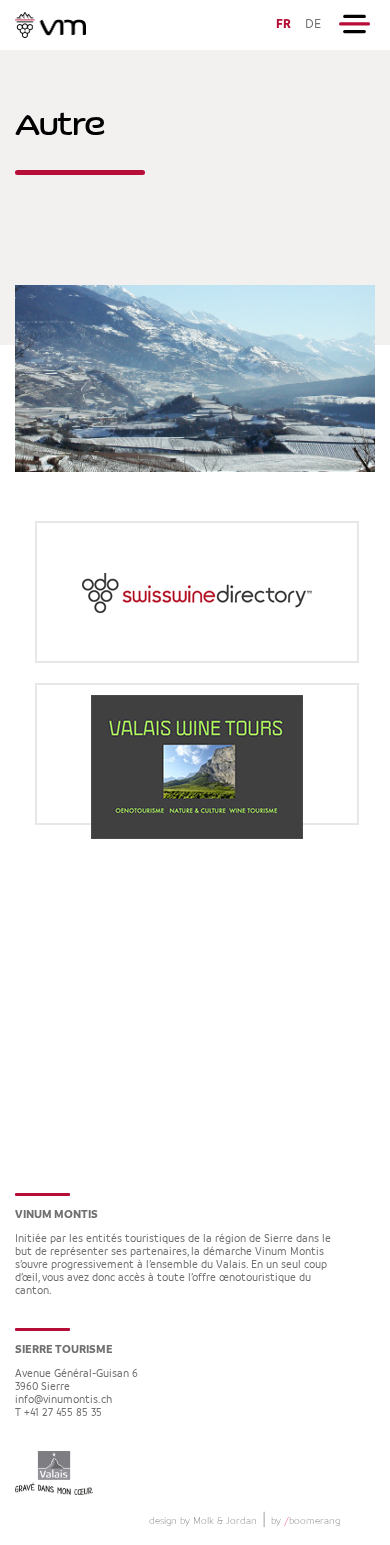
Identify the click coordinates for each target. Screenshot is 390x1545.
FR (283, 24)
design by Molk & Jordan (203, 1521)
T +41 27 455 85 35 (58, 1413)
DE (313, 24)
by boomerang (305, 1521)
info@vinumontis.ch (63, 1400)
